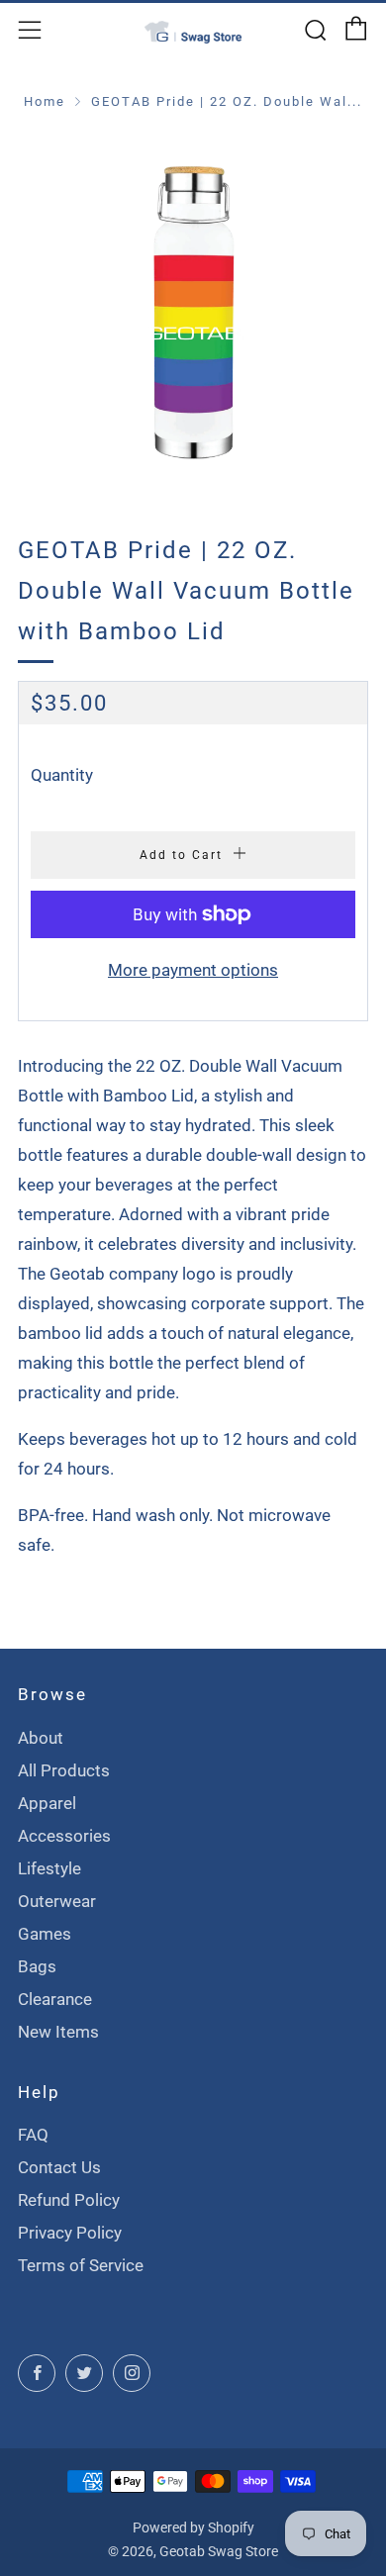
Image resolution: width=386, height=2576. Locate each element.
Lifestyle (49, 1868)
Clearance (55, 1999)
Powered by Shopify (193, 2528)
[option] (193, 308)
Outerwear (57, 1901)
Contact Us (59, 2167)
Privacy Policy (70, 2233)
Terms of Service (81, 2265)
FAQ (33, 2135)
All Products (64, 1770)
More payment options (193, 970)
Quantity (62, 775)
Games (45, 1934)
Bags (37, 1966)
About (41, 1738)
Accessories (64, 1836)
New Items (58, 2032)
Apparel (47, 1803)
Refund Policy (69, 2200)
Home (45, 101)
